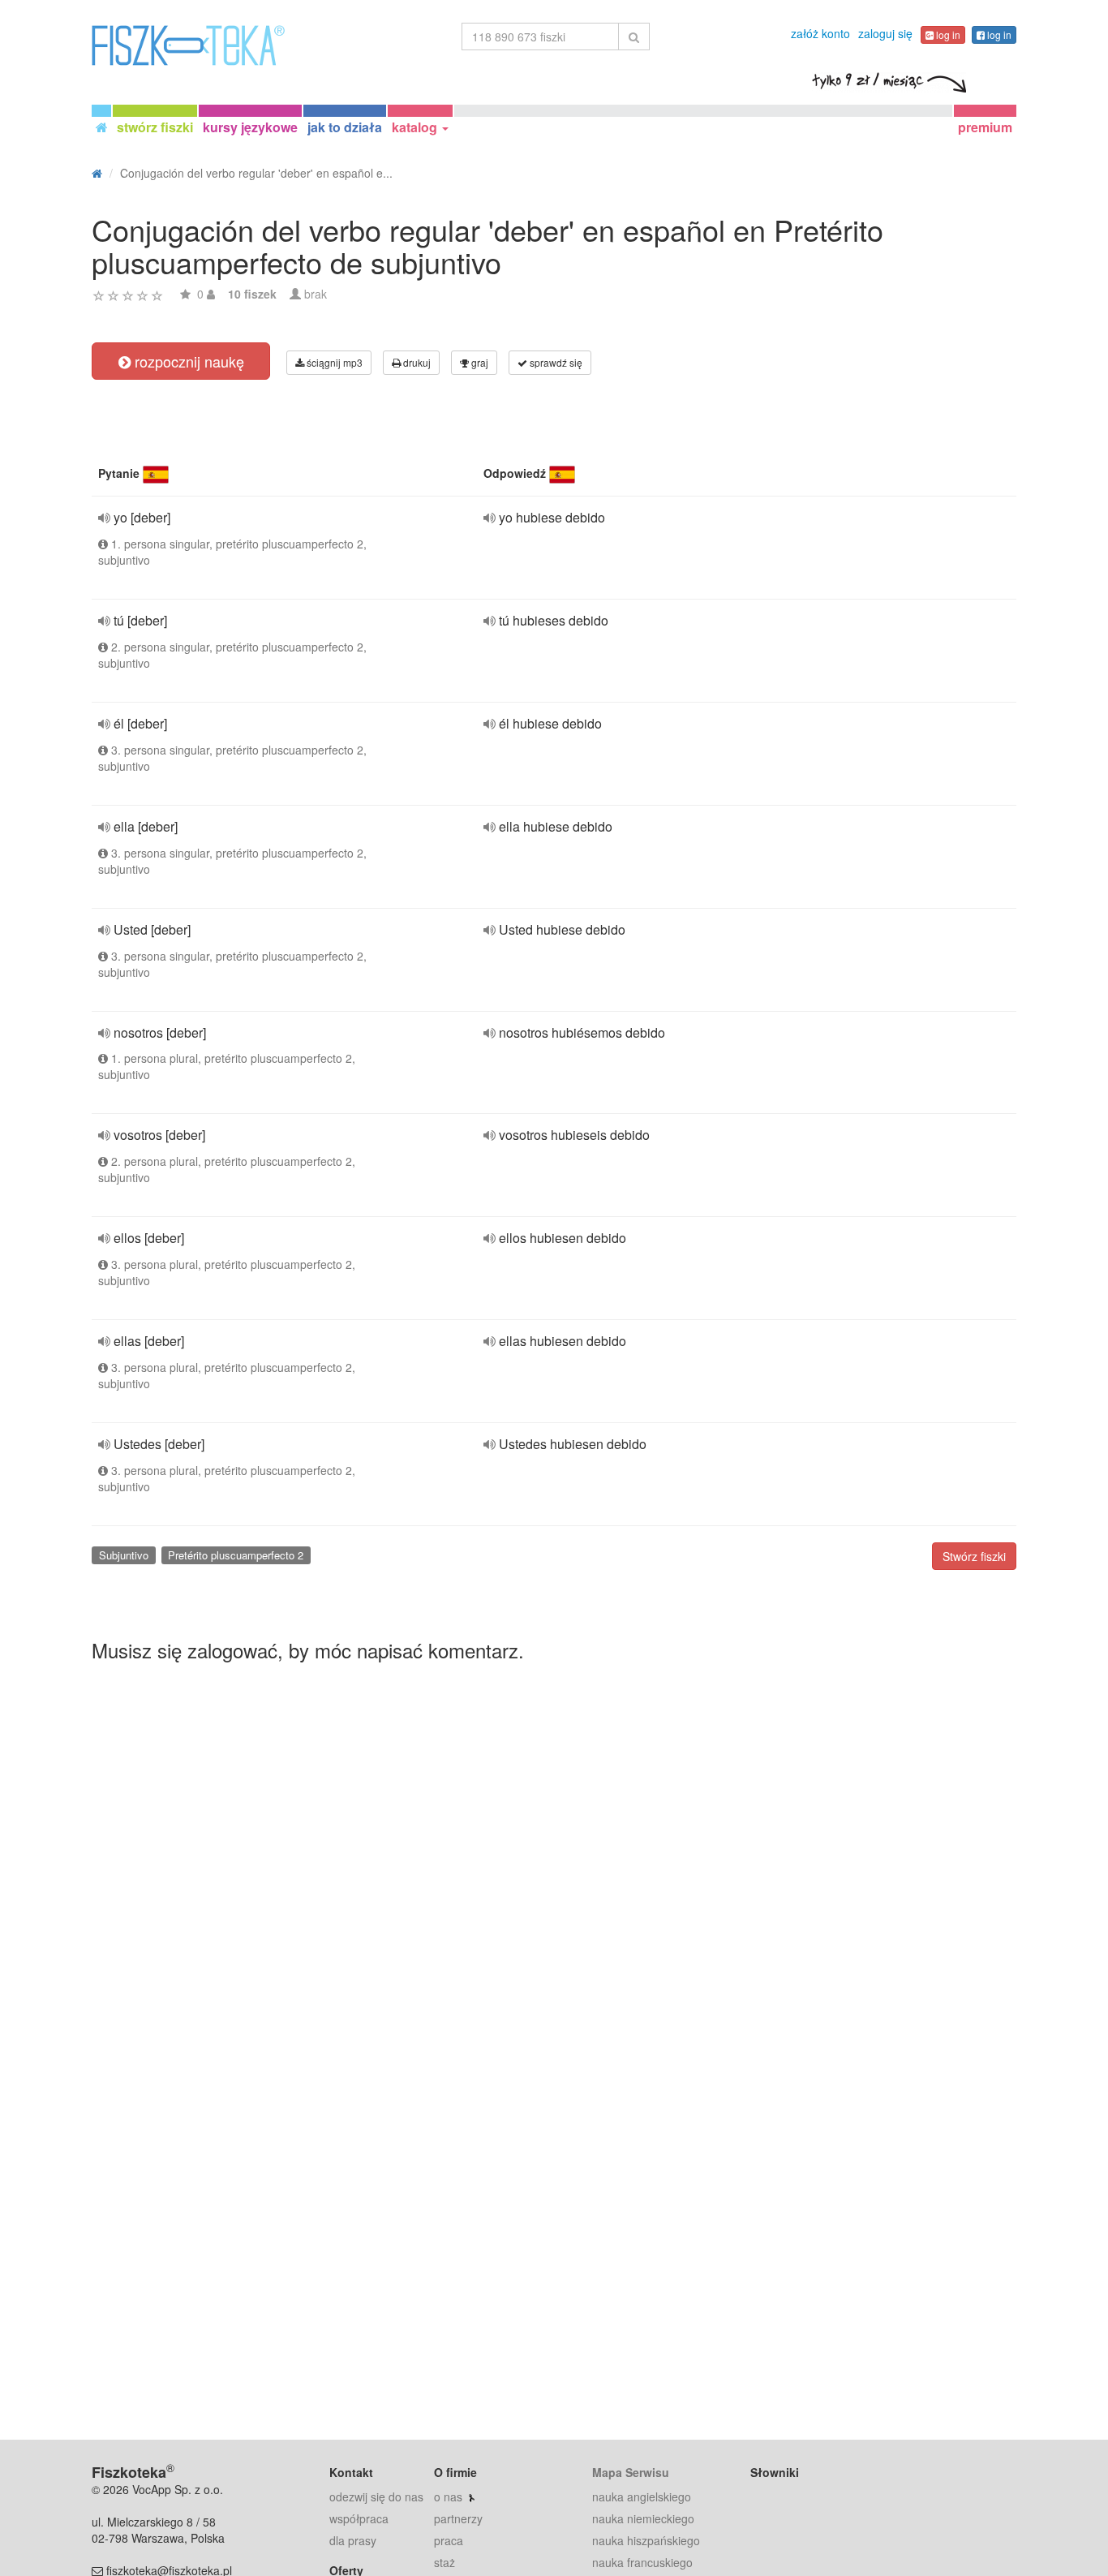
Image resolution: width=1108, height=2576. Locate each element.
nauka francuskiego (642, 2562)
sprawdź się (555, 362)
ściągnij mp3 (333, 362)
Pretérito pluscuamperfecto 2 (236, 1555)
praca (449, 2540)
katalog (416, 127)
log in (947, 34)
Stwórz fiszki (974, 1556)
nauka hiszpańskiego (646, 2540)
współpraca (359, 2518)
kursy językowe (250, 127)
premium (985, 127)
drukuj (416, 362)
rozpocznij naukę (187, 361)
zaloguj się (885, 33)
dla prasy (353, 2540)
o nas (448, 2496)
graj (479, 362)
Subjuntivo (124, 1555)
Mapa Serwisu (631, 2472)
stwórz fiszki (155, 127)
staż (444, 2562)
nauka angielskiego (642, 2496)
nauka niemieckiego (643, 2518)
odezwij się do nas (376, 2496)
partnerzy (458, 2518)
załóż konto (820, 33)
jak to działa (345, 127)
